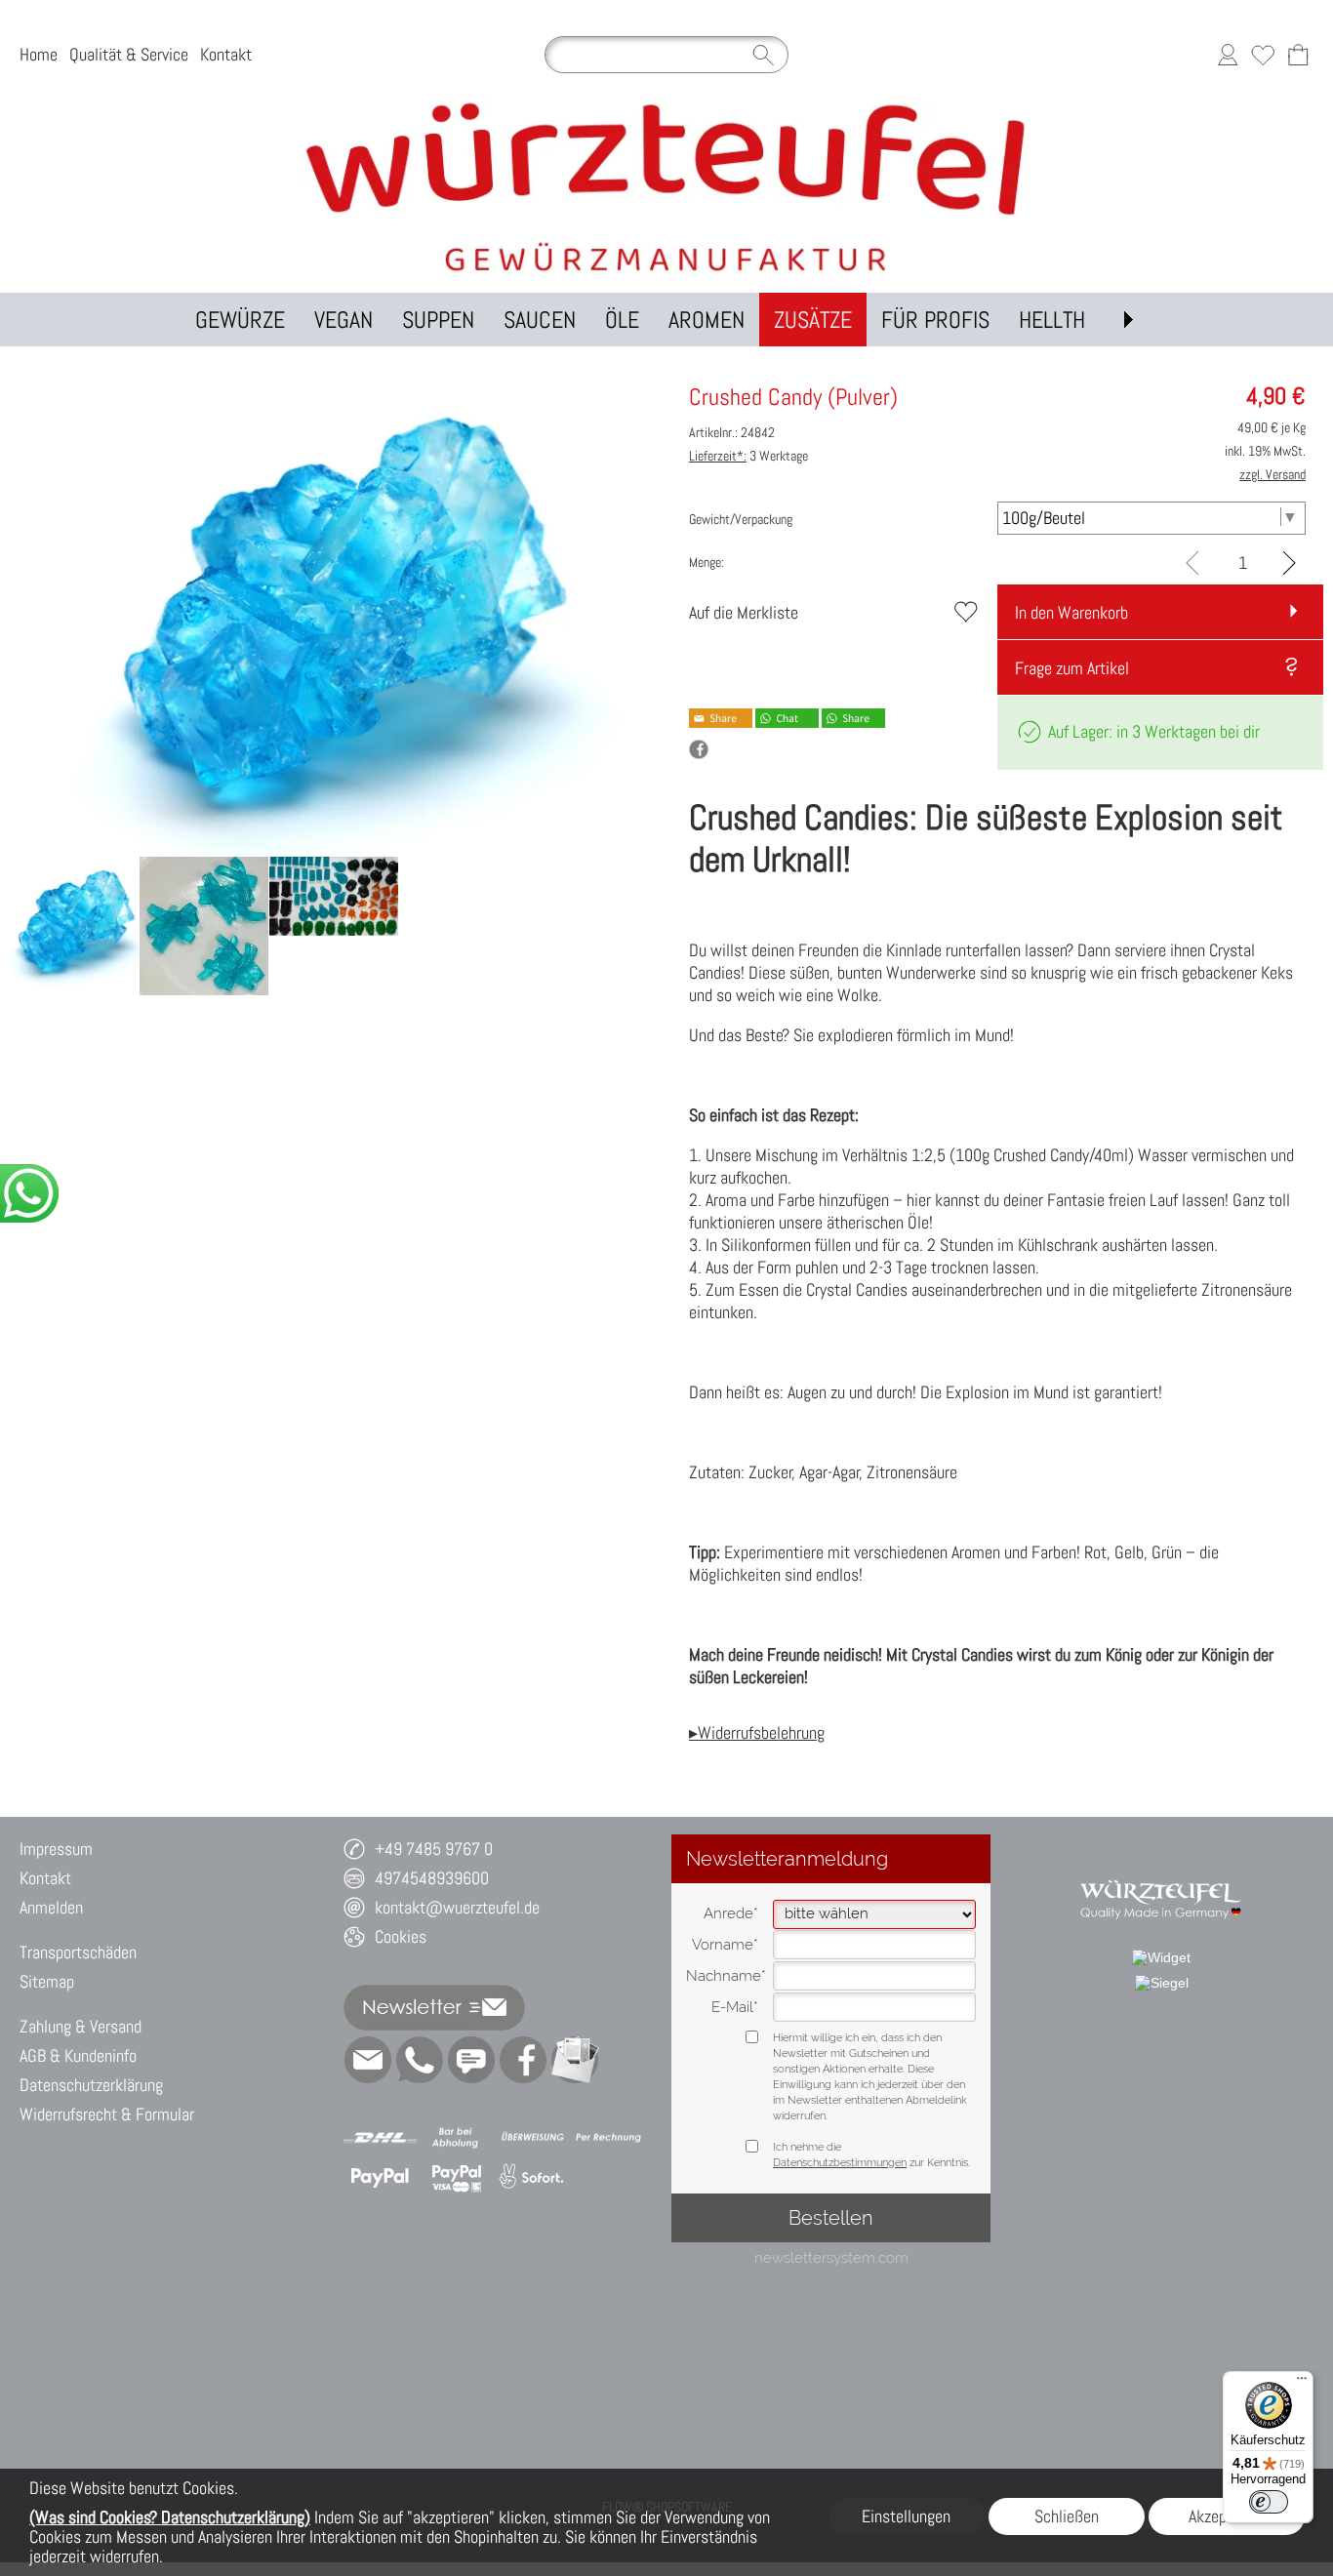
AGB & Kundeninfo (78, 2055)
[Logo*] (666, 106)
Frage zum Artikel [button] (1072, 668)
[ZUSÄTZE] (813, 320)
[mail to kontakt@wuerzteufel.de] (368, 2060)
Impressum (56, 1849)
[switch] (1269, 2502)
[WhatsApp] (420, 2060)
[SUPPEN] (438, 320)
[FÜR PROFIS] (935, 320)
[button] (1128, 320)
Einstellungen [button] (906, 2516)
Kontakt (226, 54)
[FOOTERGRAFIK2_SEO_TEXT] (1161, 1872)
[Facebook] (523, 2060)
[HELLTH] (1052, 320)
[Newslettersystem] (575, 2060)
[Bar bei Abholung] (456, 2138)
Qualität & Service (129, 54)
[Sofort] (532, 2177)
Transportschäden (78, 1952)
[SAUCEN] (540, 320)
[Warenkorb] (1298, 55)
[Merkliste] (1263, 55)
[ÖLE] (622, 320)
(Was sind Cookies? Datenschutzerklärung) (170, 2517)
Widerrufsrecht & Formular (107, 2114)
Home (39, 54)
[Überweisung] (532, 2138)
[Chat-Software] (471, 2060)
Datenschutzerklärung (91, 2085)
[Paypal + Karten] (456, 2177)
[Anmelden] (1228, 55)
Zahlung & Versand (81, 2026)
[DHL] (380, 2138)
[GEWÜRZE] (240, 320)
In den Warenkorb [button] (1071, 612)
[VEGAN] (343, 320)
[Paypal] (380, 2177)
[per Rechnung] (608, 2138)
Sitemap (47, 1981)
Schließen (1067, 2516)
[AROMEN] (707, 320)
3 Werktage (748, 456)
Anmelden (51, 1907)
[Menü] (1302, 2383)
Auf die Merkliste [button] (744, 612)
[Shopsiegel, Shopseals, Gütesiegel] (1161, 1957)
